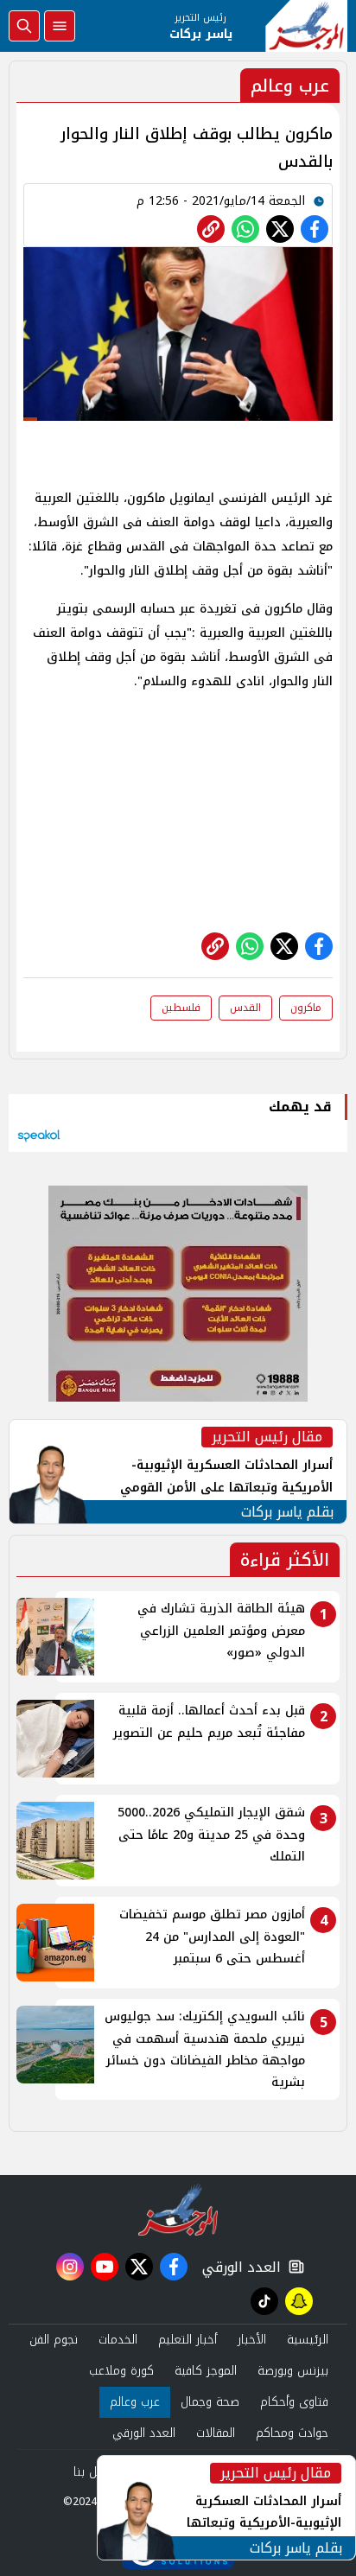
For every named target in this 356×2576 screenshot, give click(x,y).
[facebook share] (315, 229)
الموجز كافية (206, 2371)
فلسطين (181, 1008)
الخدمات (118, 2340)
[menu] (60, 26)
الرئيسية (308, 2340)
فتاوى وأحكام (294, 2402)
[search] (24, 26)
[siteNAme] (306, 26)
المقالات (216, 2433)
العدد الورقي (238, 2267)
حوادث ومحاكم (292, 2433)
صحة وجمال (210, 2402)
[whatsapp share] (245, 229)
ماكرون (306, 1008)
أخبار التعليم (188, 2340)
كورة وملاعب (121, 2371)
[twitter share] (280, 229)
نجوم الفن (54, 2340)
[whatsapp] (211, 229)
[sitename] (178, 2210)
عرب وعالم (135, 2402)
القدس (245, 1008)
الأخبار (252, 2340)
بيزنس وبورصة (293, 2371)
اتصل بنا (94, 2472)
